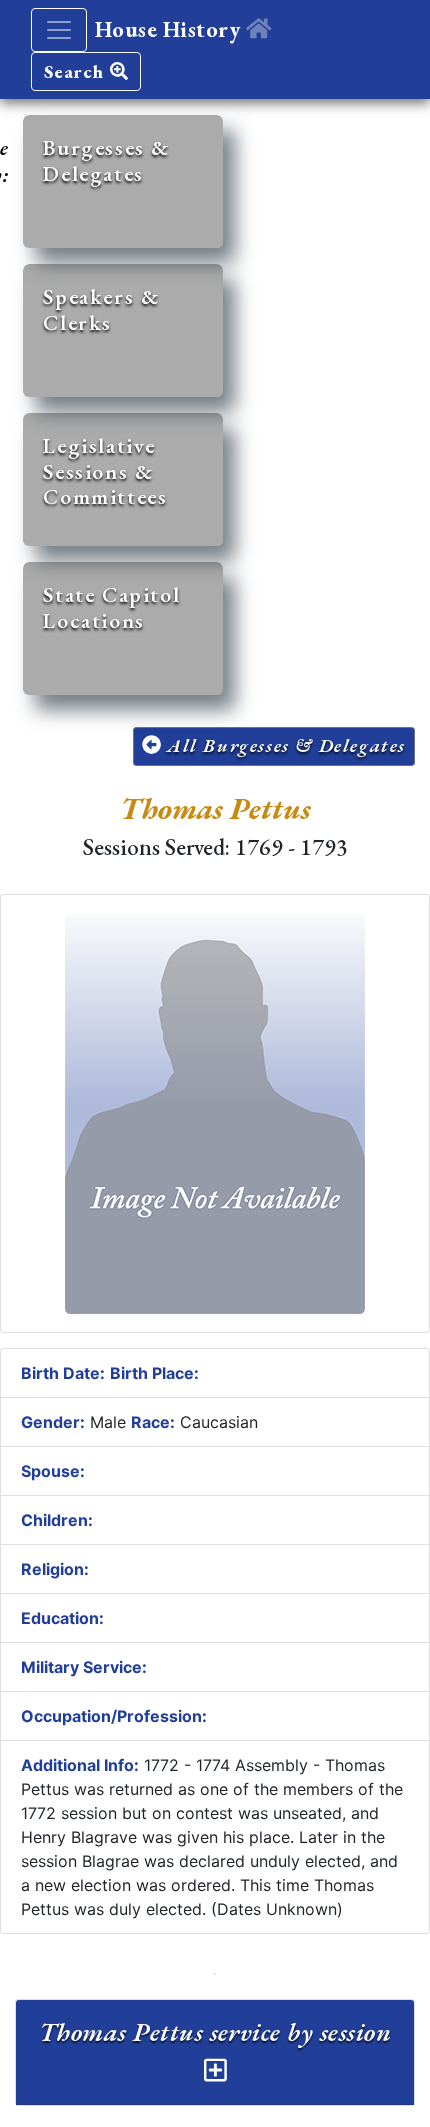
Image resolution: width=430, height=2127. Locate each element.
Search (77, 71)
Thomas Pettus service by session (215, 2032)
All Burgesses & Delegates (283, 745)
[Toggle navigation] (59, 30)
